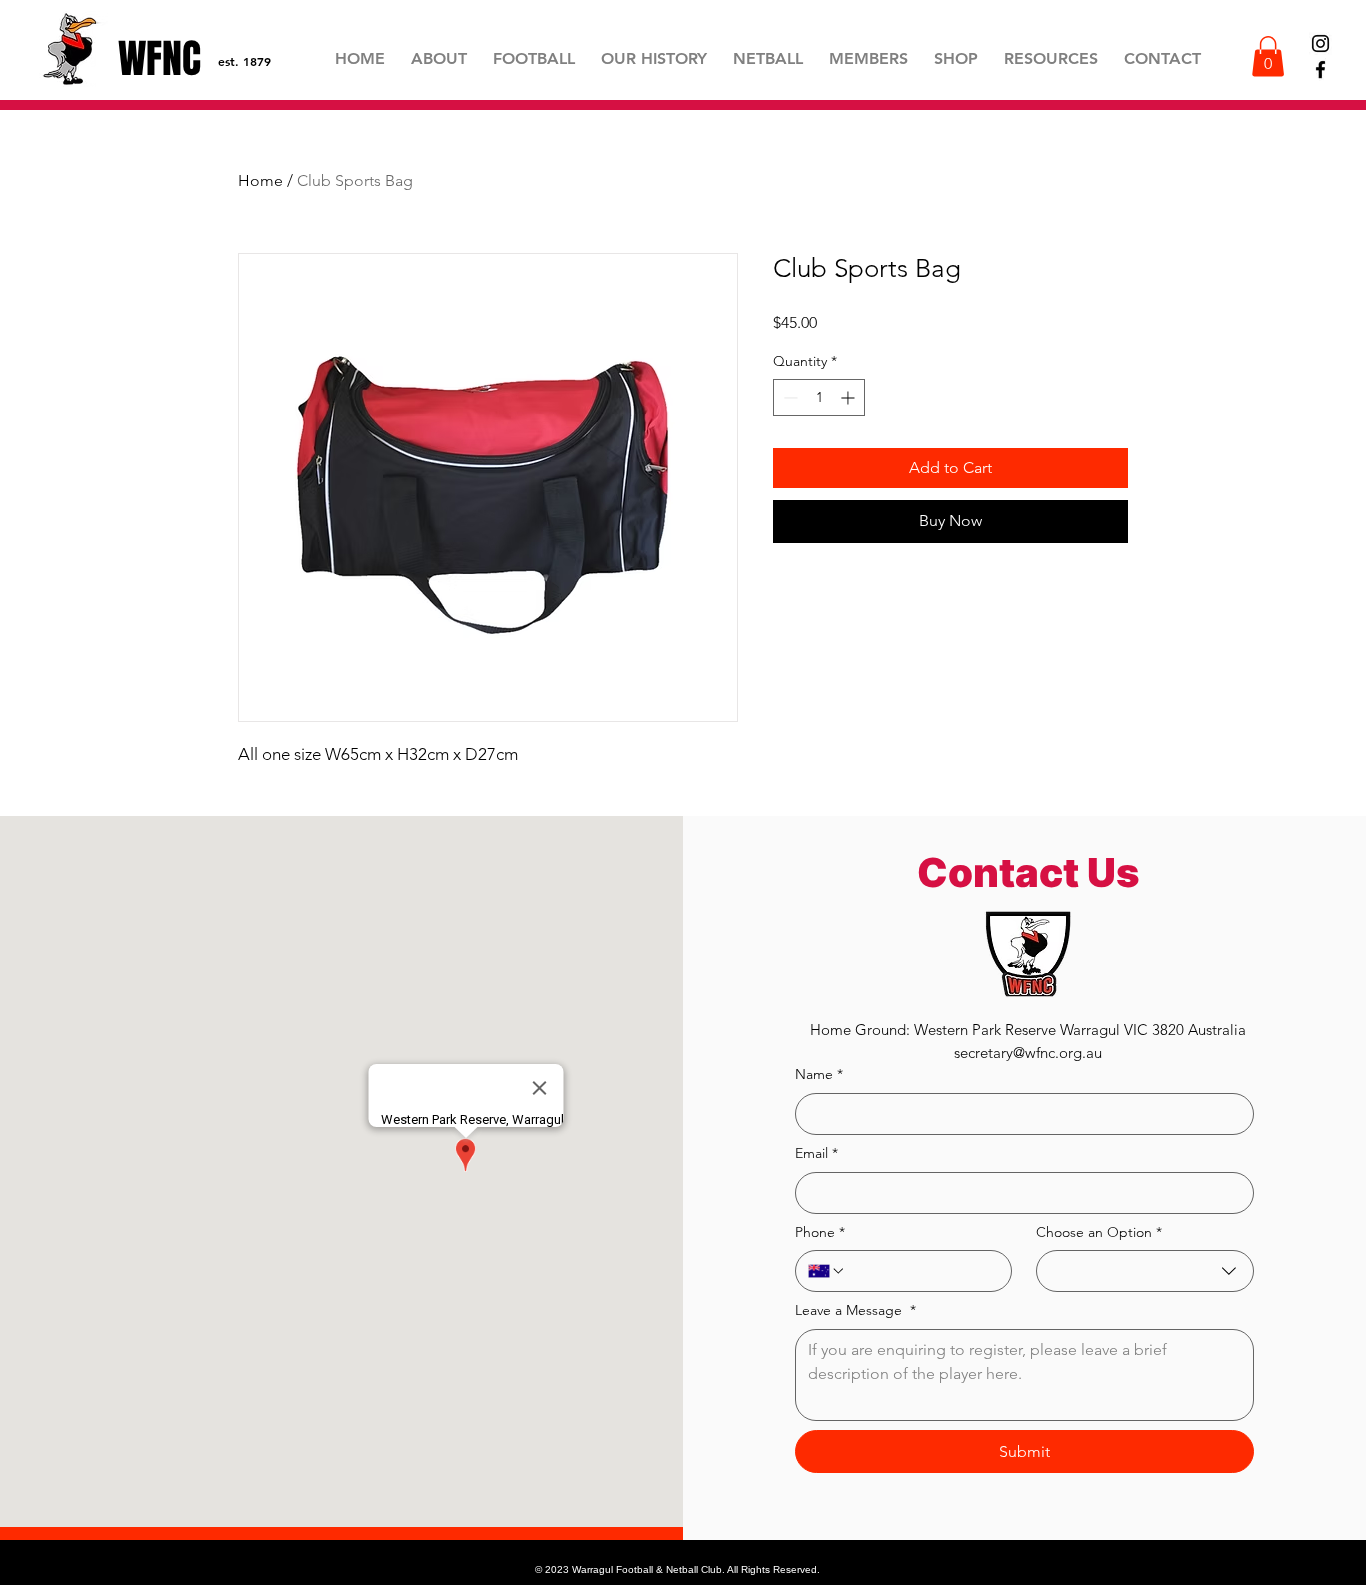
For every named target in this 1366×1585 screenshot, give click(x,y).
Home (260, 180)
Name (819, 1074)
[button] (1051, 58)
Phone (820, 1232)
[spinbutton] (819, 397)
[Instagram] (1320, 43)
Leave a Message (855, 1310)
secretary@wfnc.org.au (1028, 1052)
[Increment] (849, 397)
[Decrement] (788, 397)
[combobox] (1145, 1271)
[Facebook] (1320, 69)
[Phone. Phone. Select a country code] (827, 1271)
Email (816, 1153)
